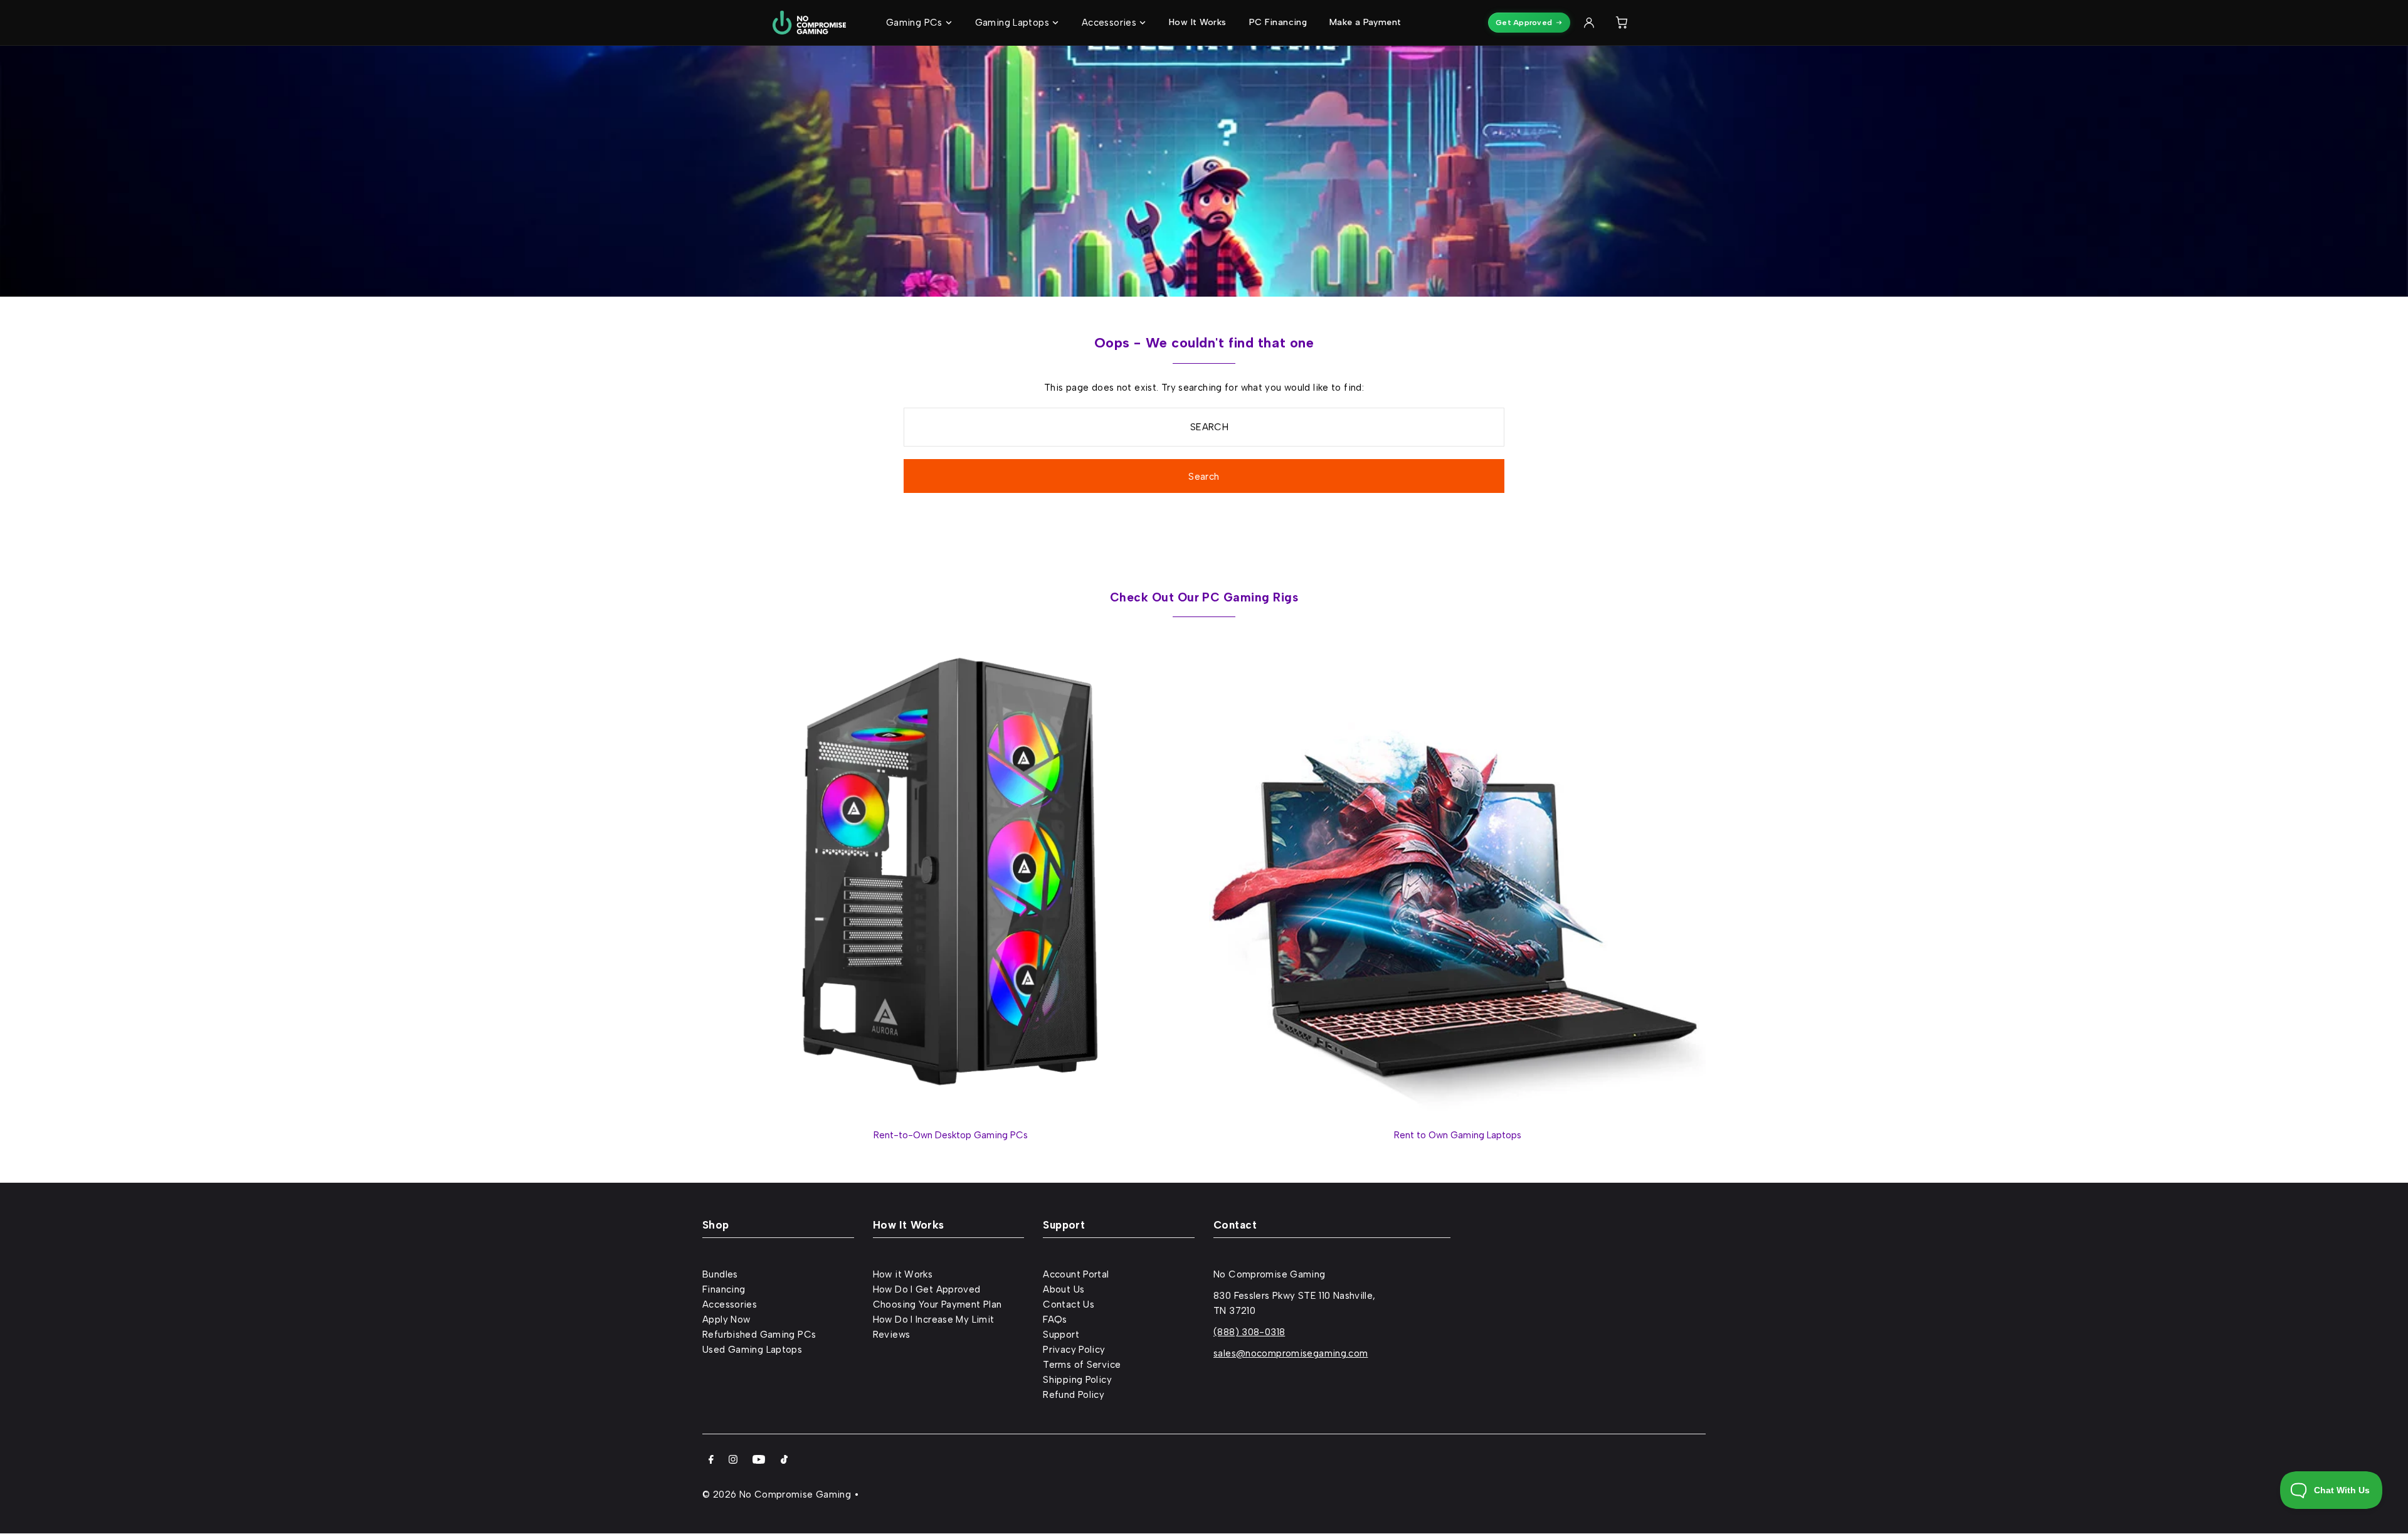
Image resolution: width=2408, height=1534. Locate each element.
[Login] (1589, 23)
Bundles (720, 1274)
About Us (1064, 1289)
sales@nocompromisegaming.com (1291, 1353)
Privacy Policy (1074, 1350)
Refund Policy (1074, 1395)
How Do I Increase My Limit (934, 1320)
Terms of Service (1082, 1365)
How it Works (903, 1274)
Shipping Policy (1077, 1380)
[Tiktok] (784, 1461)
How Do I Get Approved (927, 1289)
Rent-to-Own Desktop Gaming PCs (951, 1135)
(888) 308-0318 (1249, 1332)
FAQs (1055, 1320)
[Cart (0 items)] (1622, 23)
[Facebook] (711, 1461)
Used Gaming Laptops (752, 1350)
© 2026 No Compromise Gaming (777, 1494)
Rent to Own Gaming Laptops (1458, 1135)
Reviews (892, 1335)
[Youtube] (759, 1461)
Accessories (730, 1304)
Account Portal (1076, 1274)
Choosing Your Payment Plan (937, 1304)
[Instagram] (733, 1461)
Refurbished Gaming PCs (759, 1335)
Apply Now (726, 1320)
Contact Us (1069, 1304)
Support (1061, 1335)
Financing (724, 1289)
